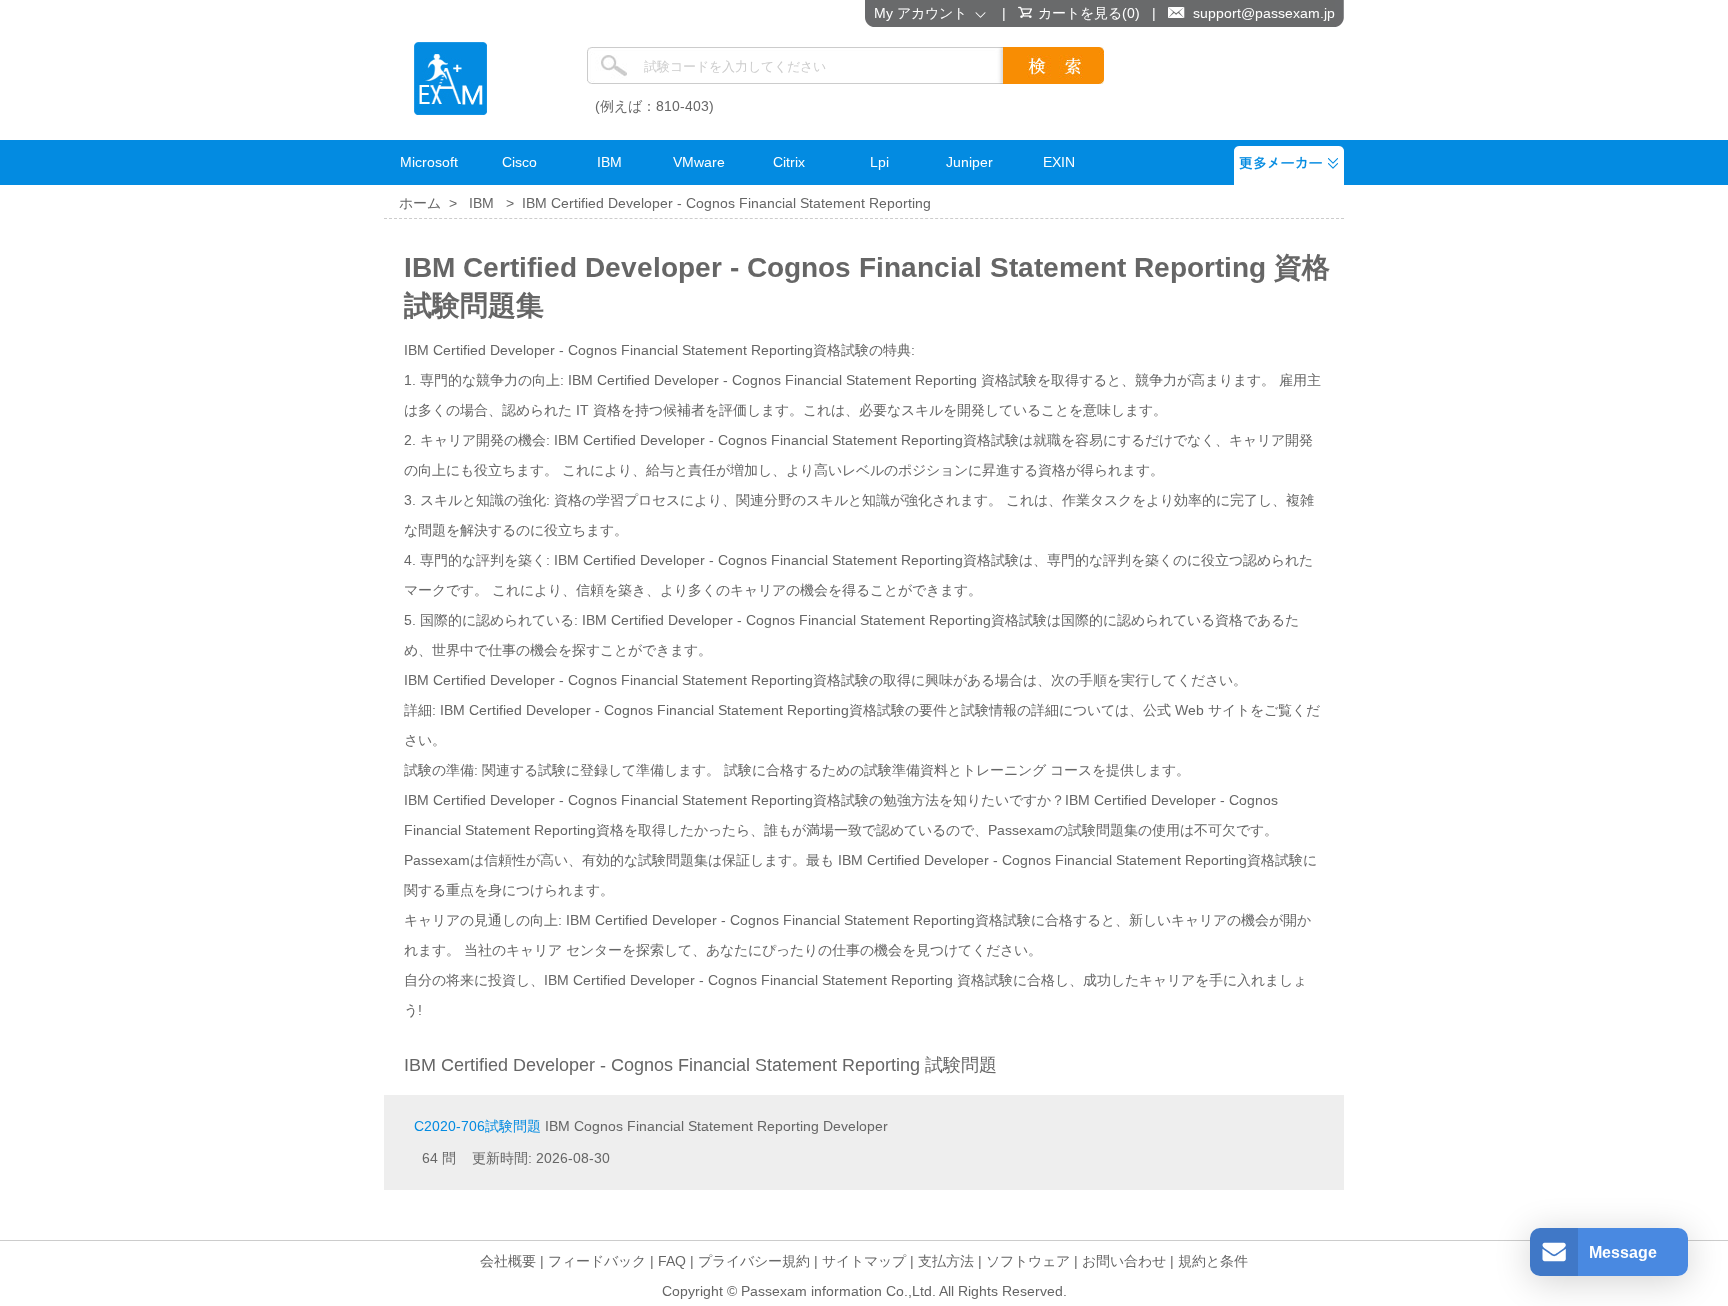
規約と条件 (1213, 1261)
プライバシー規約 (754, 1261)
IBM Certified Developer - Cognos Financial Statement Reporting (726, 203)
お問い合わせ (1124, 1261)
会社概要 (508, 1261)
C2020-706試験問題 (477, 1126)
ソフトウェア (1028, 1261)
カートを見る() (1089, 13)
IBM (481, 203)
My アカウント (924, 13)
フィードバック (597, 1261)
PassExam (450, 78)
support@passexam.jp (1264, 13)
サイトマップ (864, 1261)
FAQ (672, 1261)
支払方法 (946, 1261)
